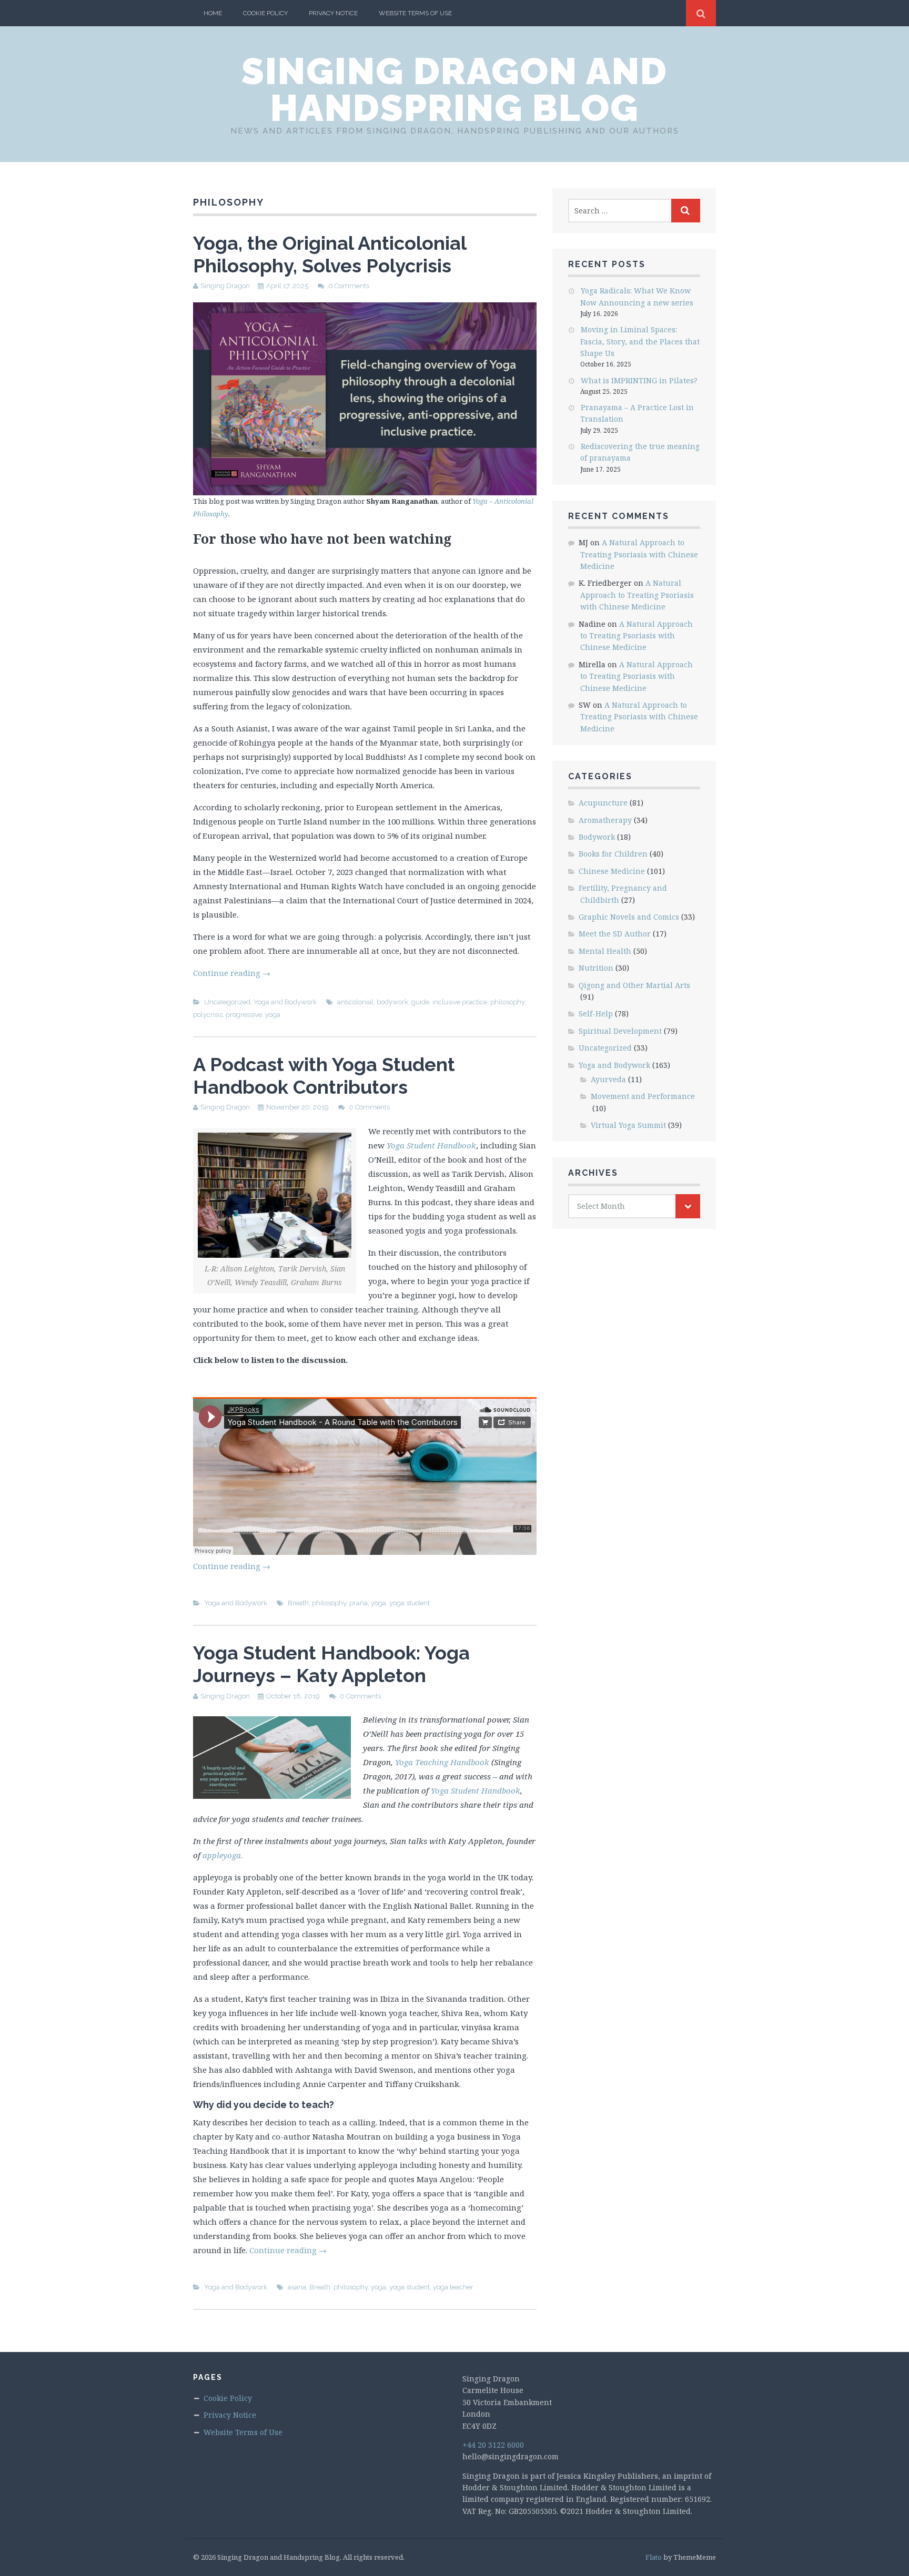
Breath (298, 1603)
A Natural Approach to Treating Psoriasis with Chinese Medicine (639, 554)
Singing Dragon (225, 286)
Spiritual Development (620, 1031)
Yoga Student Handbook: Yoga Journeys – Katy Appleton (331, 1664)
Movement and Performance (643, 1096)
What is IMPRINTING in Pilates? (639, 380)
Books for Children (613, 854)
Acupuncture (603, 803)
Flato (654, 2557)
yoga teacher (453, 2287)
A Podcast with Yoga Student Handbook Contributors (324, 1076)
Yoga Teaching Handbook (442, 1762)
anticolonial (355, 1002)
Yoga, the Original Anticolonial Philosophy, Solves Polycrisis (330, 254)
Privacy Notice (333, 13)
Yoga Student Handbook (476, 1790)
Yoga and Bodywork (285, 1002)
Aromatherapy (605, 820)
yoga (273, 1015)
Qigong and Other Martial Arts (634, 985)
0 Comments (349, 286)
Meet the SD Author (615, 934)
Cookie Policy (265, 13)
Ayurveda (608, 1079)
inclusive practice (460, 1002)
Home (213, 13)
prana (358, 1603)
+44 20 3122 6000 (493, 2445)
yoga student (410, 1603)
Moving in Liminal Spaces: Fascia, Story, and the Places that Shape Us (640, 341)
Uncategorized (227, 1002)
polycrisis (208, 1015)
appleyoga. (223, 1855)
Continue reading (232, 973)
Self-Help (596, 1014)
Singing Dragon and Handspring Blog (454, 89)
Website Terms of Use (415, 13)
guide (420, 1002)
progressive (244, 1015)
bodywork (392, 1002)
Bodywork (597, 837)
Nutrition (596, 968)
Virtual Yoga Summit (628, 1125)
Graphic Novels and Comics (629, 917)
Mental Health (605, 951)
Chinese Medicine (612, 871)
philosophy (507, 1002)
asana (297, 2287)
